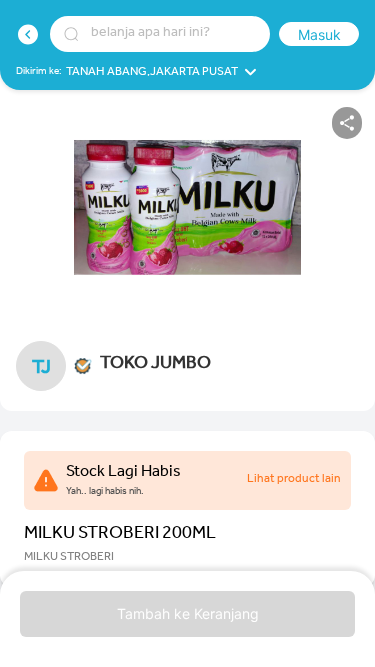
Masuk (319, 34)
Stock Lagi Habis (123, 473)
